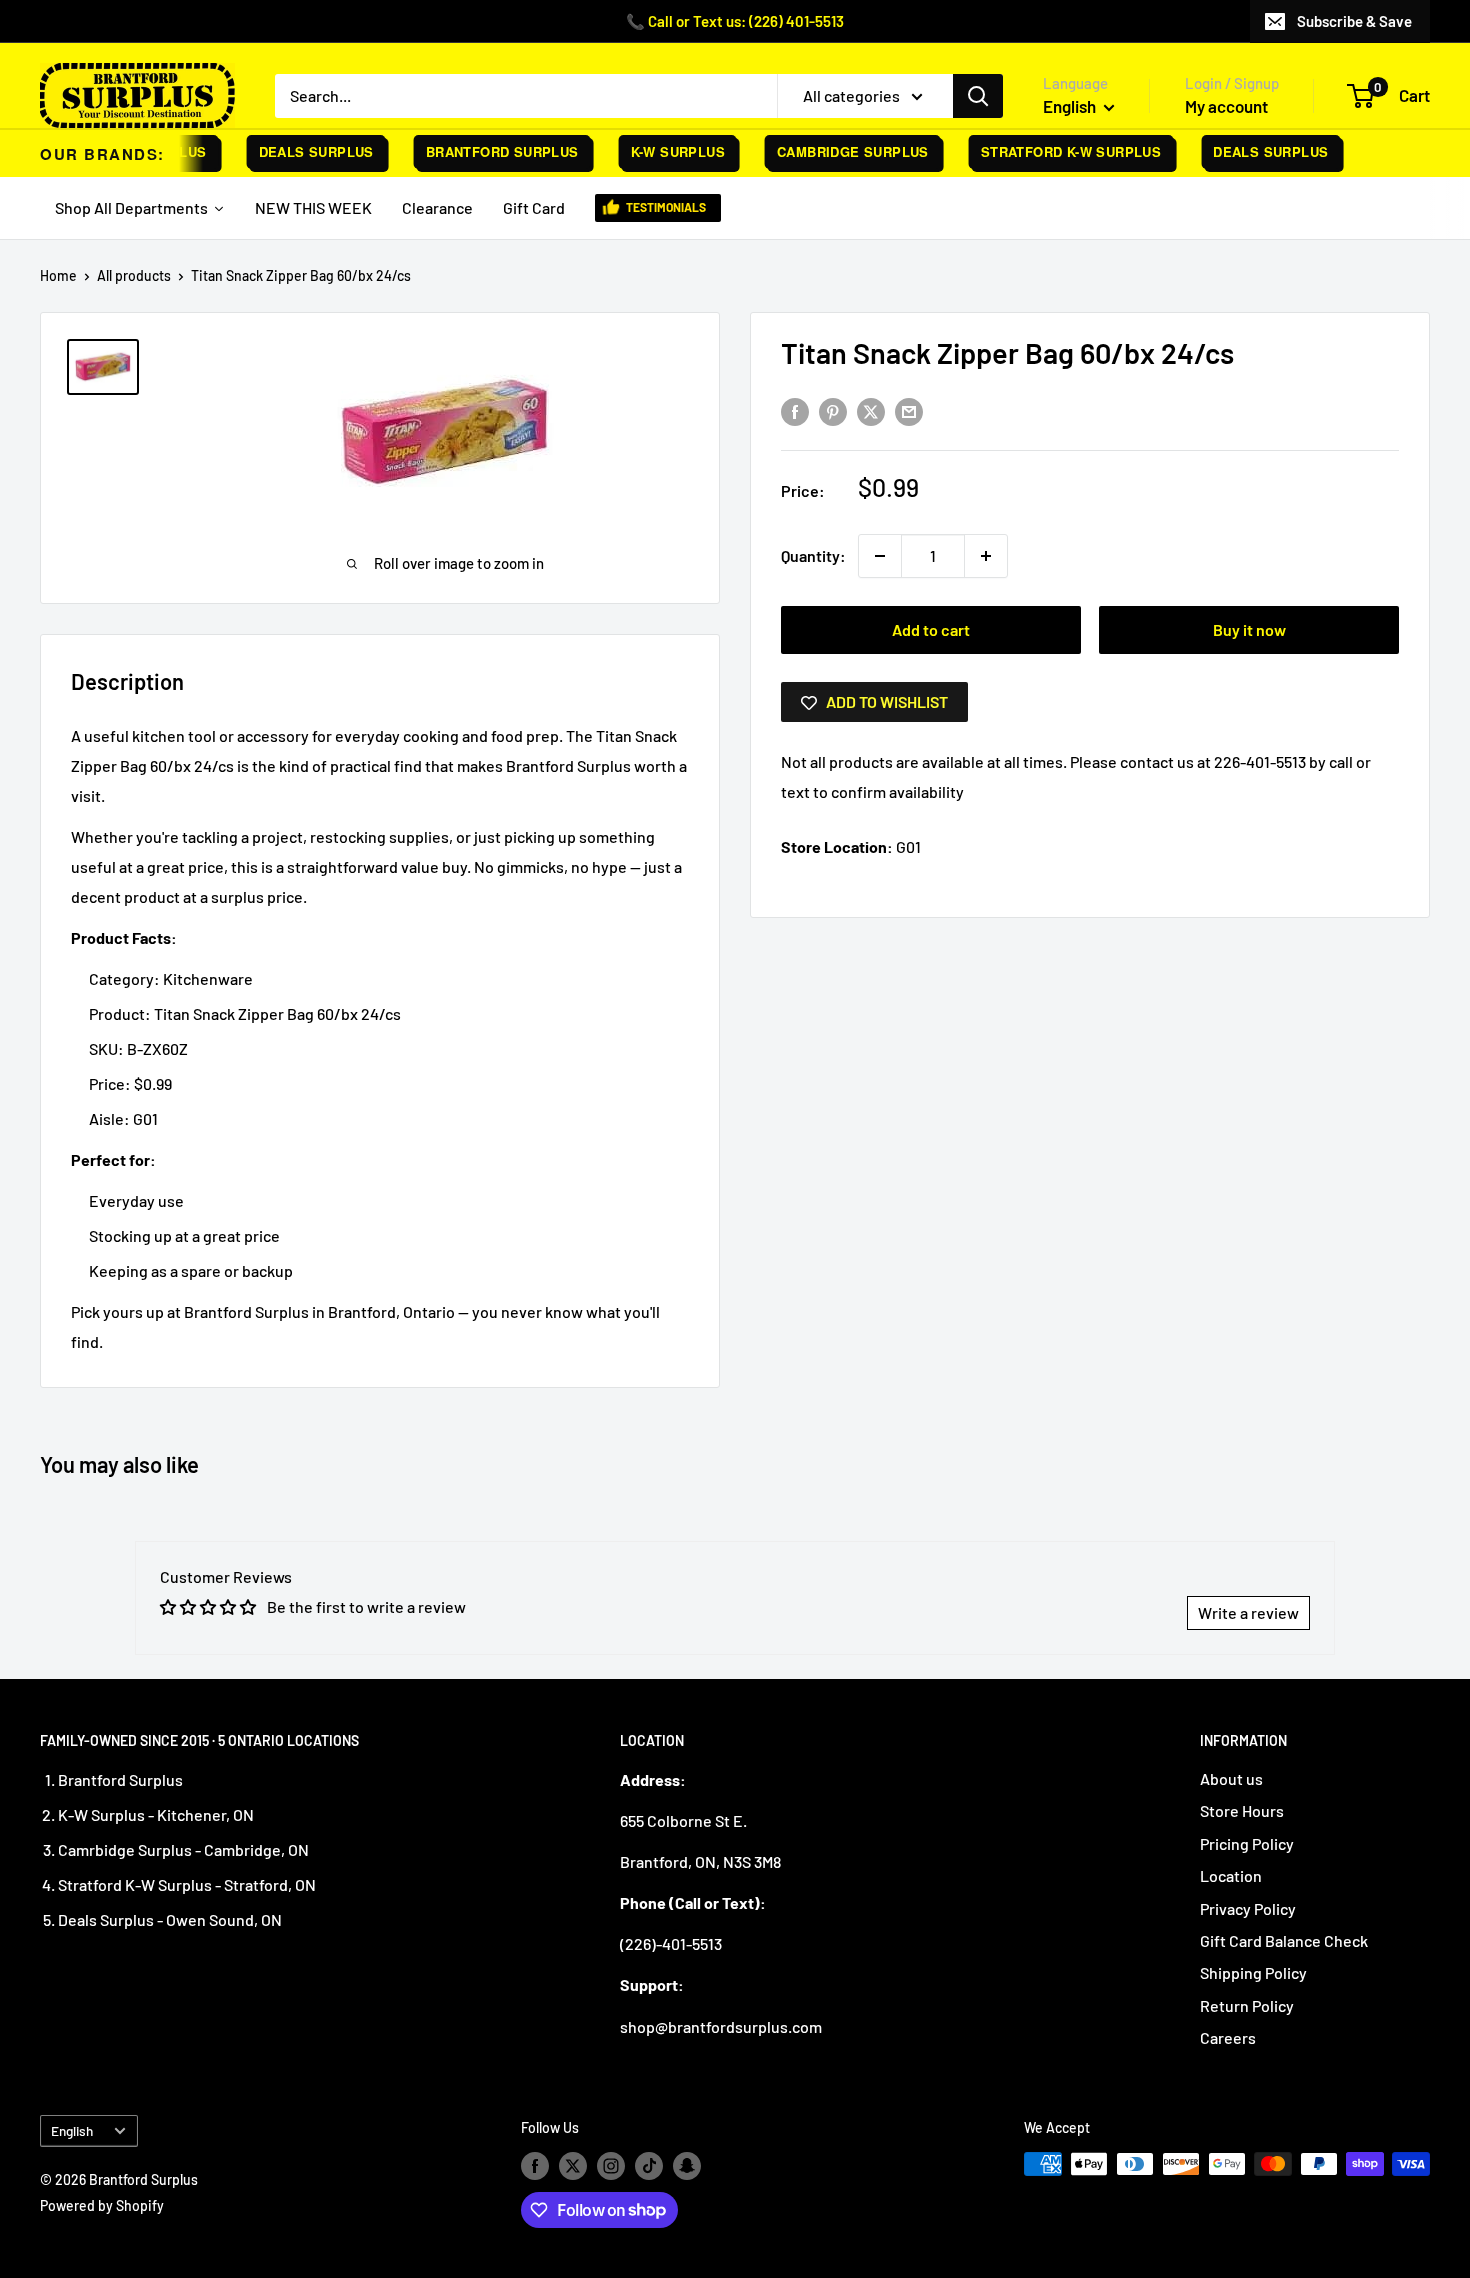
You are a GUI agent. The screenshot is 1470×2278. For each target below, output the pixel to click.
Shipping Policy (1253, 1972)
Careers (1228, 2037)
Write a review (1248, 1612)
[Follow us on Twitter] (573, 2166)
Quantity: (813, 555)
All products (134, 275)
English (72, 2130)
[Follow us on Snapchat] (687, 2166)
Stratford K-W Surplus (1054, 151)
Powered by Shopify (102, 2205)
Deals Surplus (299, 151)
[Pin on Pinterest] (833, 410)
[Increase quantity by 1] (986, 556)
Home (58, 275)
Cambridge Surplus (836, 151)
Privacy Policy (1248, 1908)
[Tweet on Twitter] (871, 410)
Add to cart (931, 629)
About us (1231, 1778)
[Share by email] (909, 410)
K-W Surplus (661, 151)
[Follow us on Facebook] (535, 2166)
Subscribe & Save (1354, 21)
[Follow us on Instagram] (611, 2166)
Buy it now (1249, 629)
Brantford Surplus (485, 151)
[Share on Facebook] (795, 410)
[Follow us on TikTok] (649, 2166)
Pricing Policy (1247, 1843)
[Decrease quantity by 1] (880, 556)
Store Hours (1242, 1810)
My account (1226, 106)
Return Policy (1247, 2005)
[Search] (978, 96)
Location (1231, 1875)
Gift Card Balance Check (1284, 1940)
